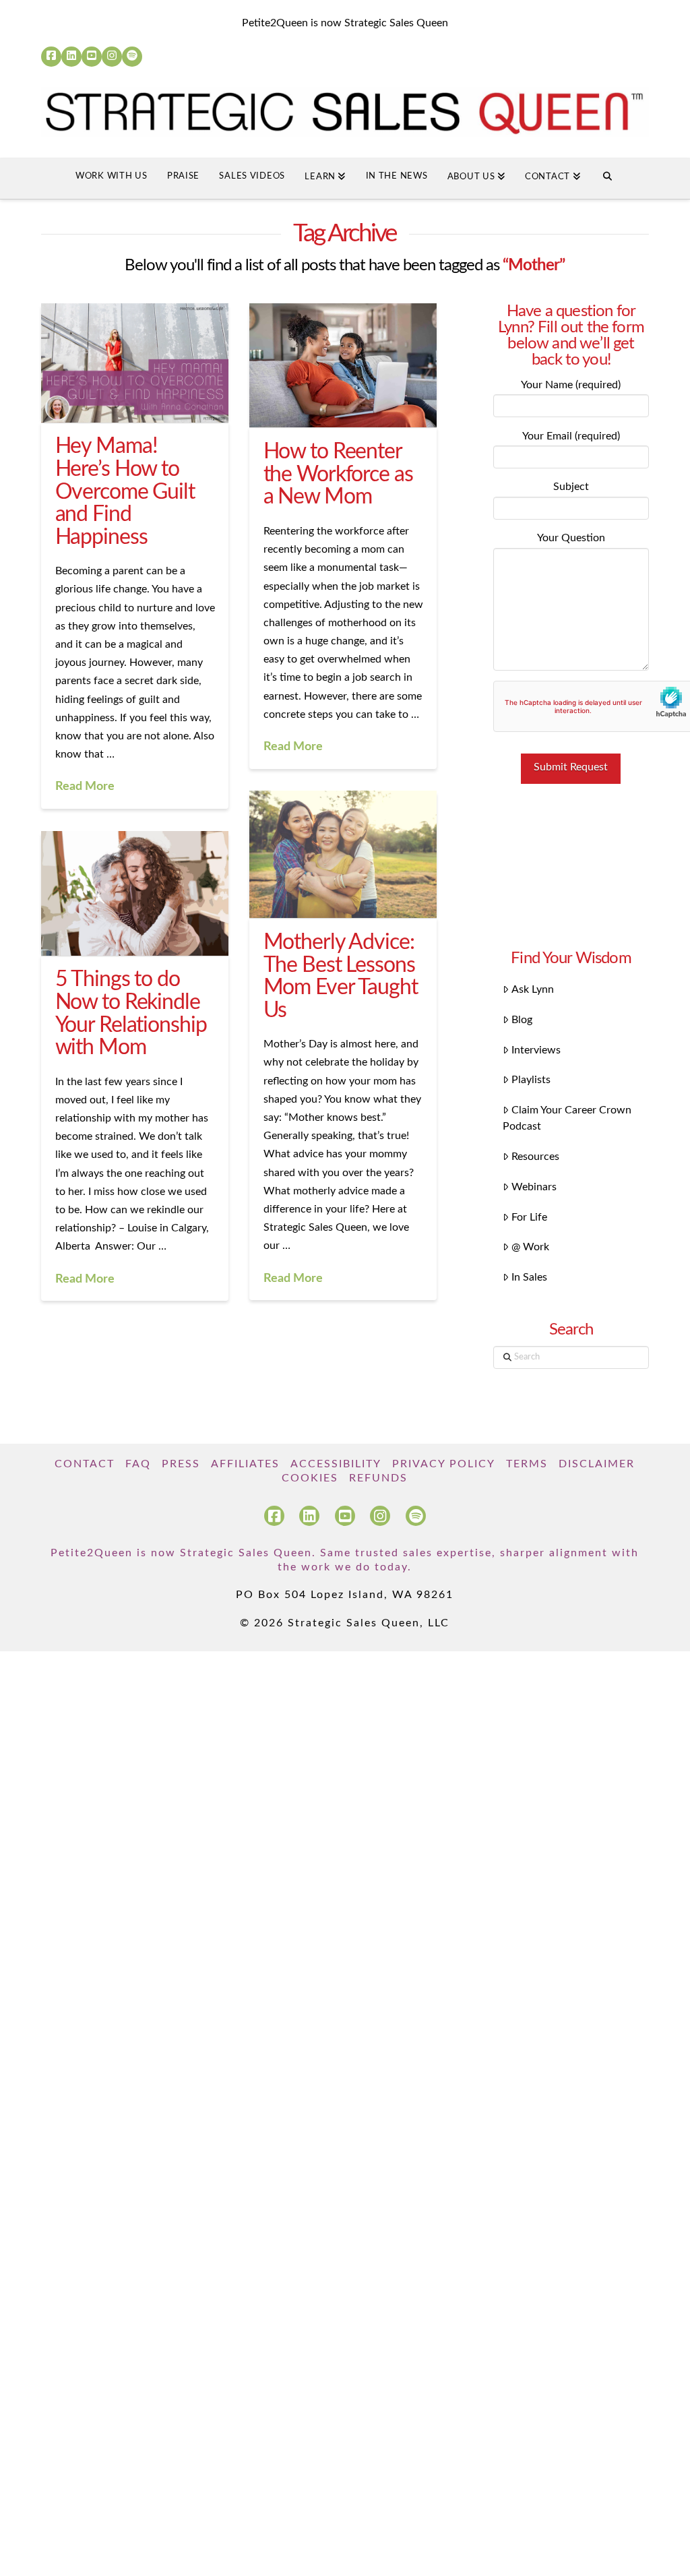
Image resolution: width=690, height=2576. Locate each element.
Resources (535, 1157)
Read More (85, 786)
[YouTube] (92, 57)
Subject (571, 487)
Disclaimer (597, 1464)
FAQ (138, 1464)
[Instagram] (112, 57)
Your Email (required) (571, 436)
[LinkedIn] (71, 57)
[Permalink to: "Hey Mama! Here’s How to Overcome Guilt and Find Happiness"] (134, 363)
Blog (522, 1020)
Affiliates (245, 1464)
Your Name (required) (571, 385)
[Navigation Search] (607, 179)
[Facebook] (51, 57)
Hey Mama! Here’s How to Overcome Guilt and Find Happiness (125, 491)
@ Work (530, 1247)
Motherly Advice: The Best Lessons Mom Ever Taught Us (341, 976)
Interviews (536, 1050)
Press (181, 1464)
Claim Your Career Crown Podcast (567, 1118)
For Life (529, 1217)
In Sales (529, 1277)
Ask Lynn (533, 989)
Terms (527, 1464)
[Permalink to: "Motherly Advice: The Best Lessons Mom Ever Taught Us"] (343, 854)
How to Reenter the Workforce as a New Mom (338, 474)
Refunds (378, 1478)
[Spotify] (132, 57)
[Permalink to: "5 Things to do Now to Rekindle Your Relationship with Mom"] (134, 893)
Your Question (571, 538)
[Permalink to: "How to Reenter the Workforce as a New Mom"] (343, 366)
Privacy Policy (444, 1464)
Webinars (534, 1187)
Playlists (531, 1080)
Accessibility (336, 1464)
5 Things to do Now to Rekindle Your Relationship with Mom (131, 1013)
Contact (85, 1464)
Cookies (310, 1478)
